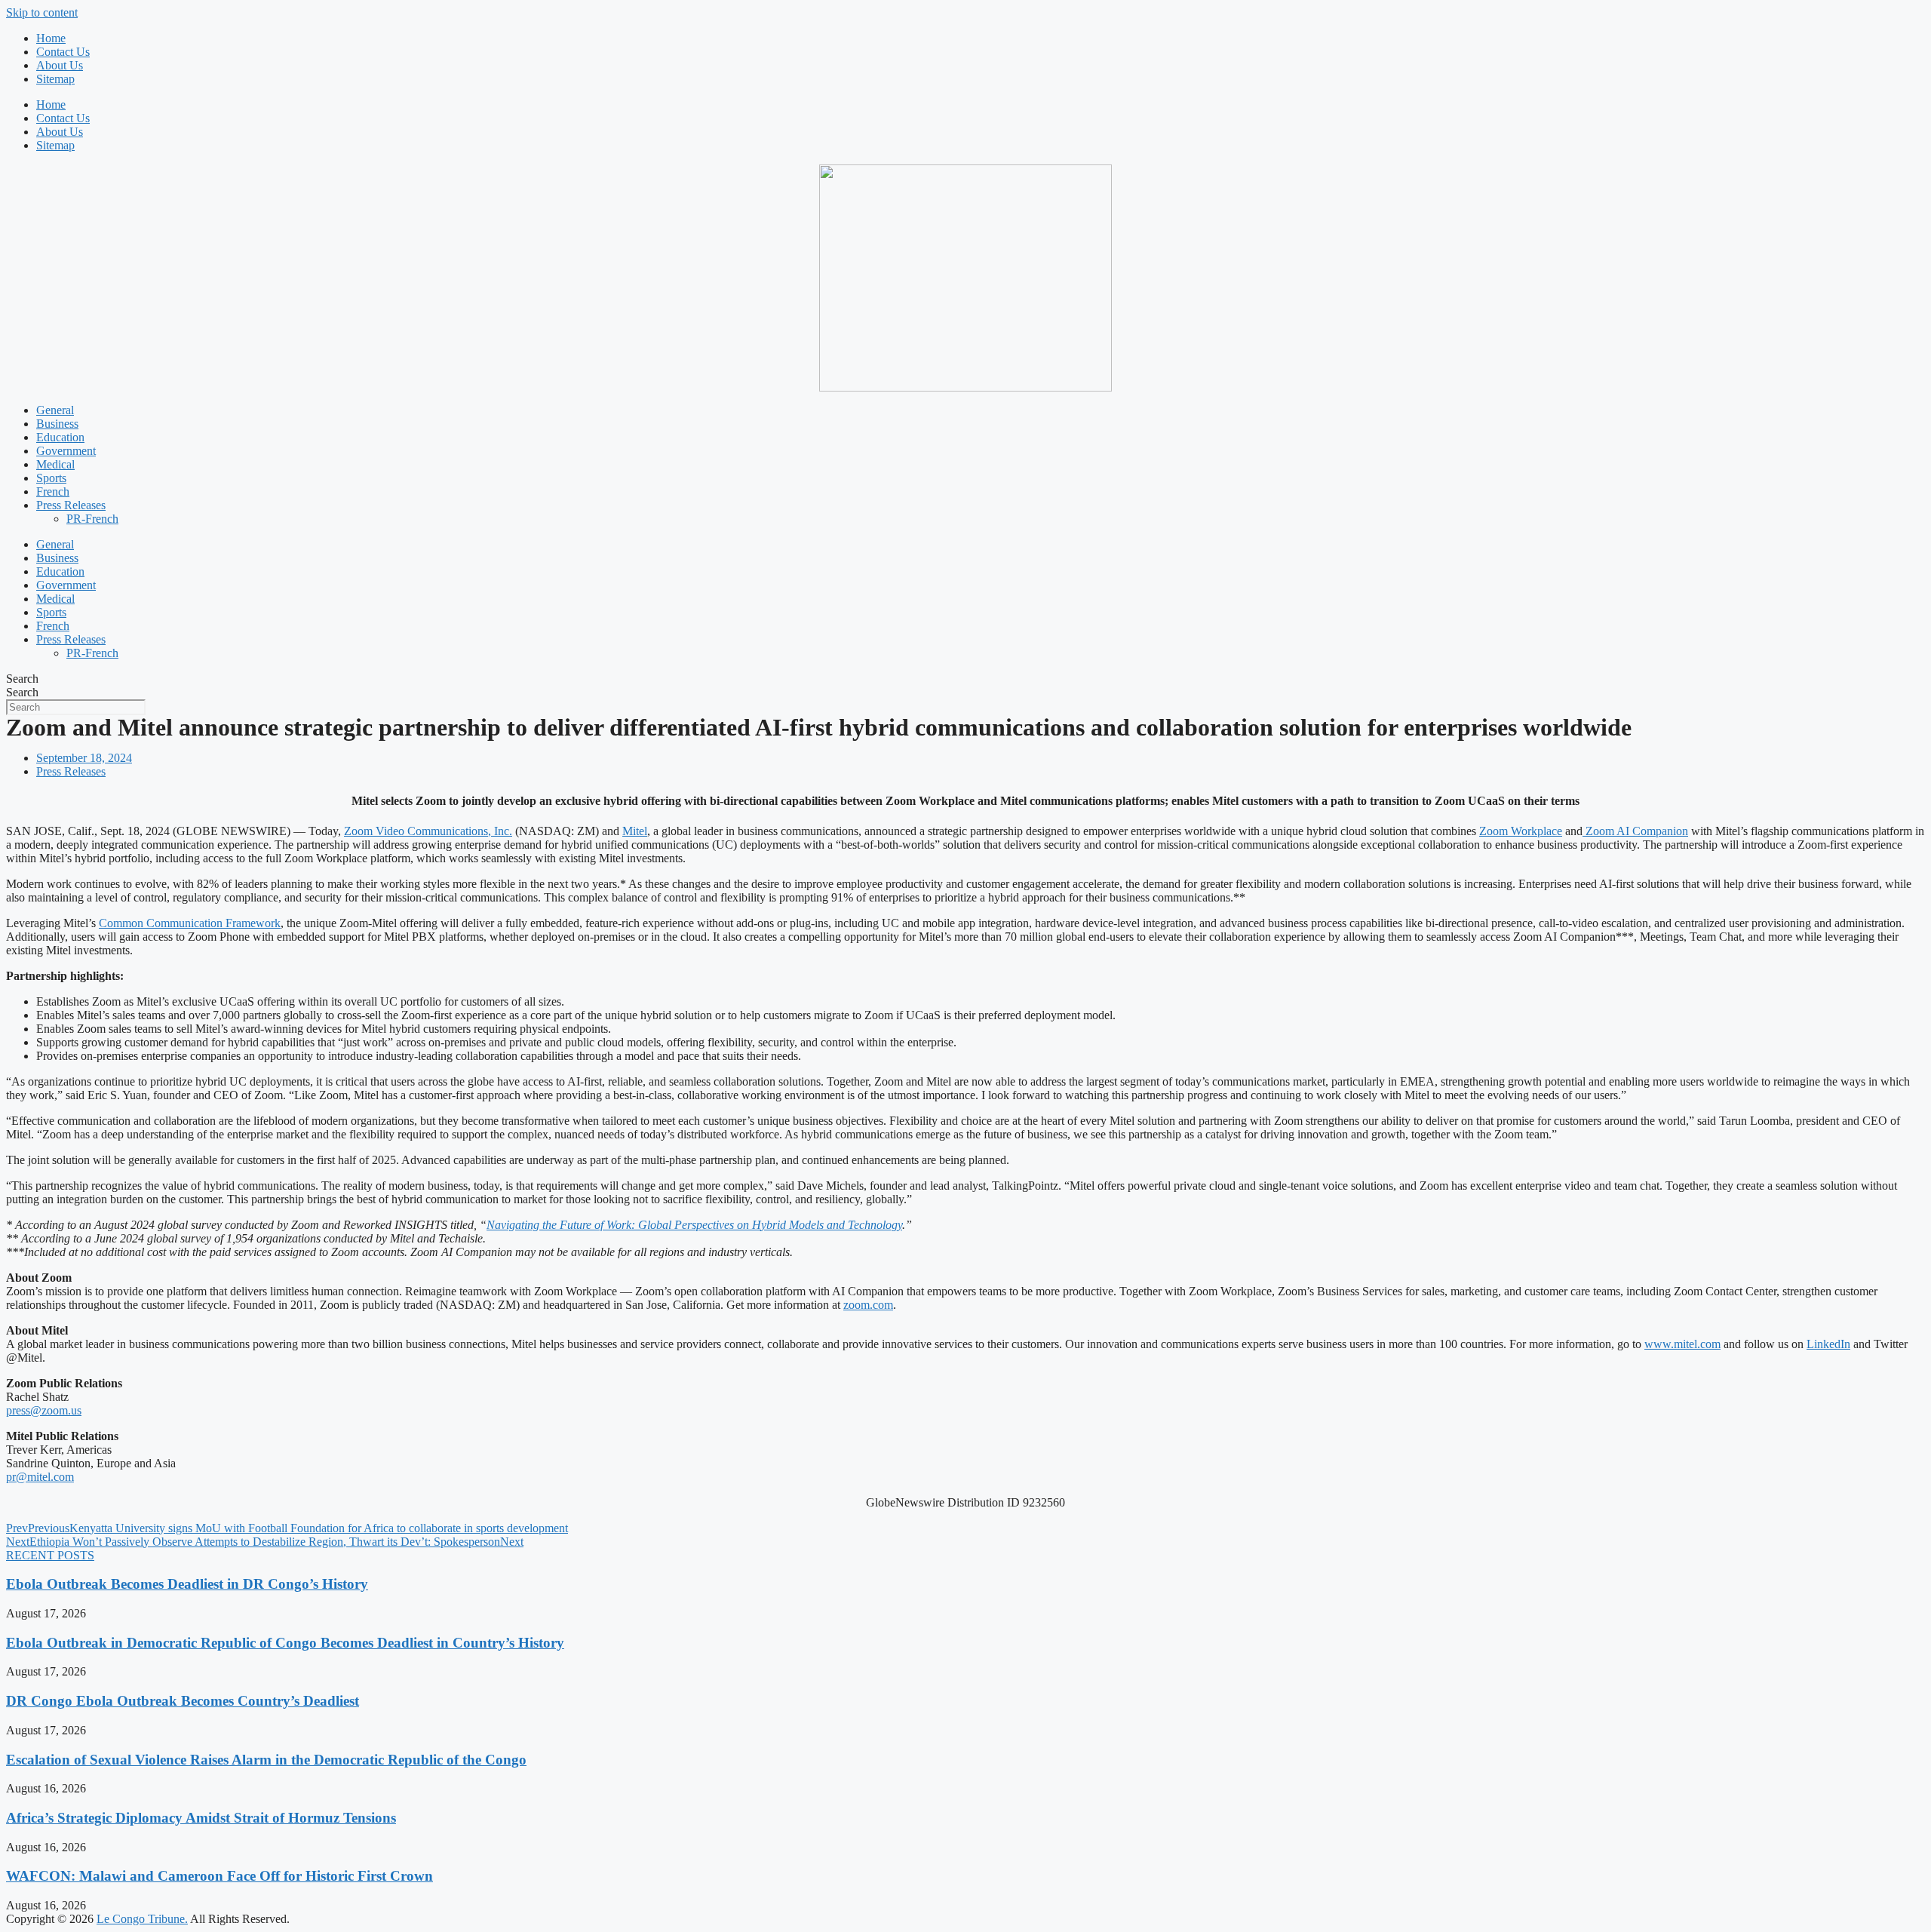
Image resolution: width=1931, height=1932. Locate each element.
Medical (55, 464)
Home (51, 38)
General (55, 410)
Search (22, 679)
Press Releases (71, 505)
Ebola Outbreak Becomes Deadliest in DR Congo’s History (187, 1584)
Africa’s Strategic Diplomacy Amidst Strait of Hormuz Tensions (201, 1818)
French (53, 491)
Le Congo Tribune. (142, 1919)
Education (60, 437)
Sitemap (55, 79)
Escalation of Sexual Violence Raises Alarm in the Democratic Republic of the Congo (266, 1760)
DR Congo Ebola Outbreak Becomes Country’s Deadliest (183, 1701)
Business (57, 424)
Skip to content (42, 12)
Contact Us (63, 52)
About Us (60, 65)
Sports (51, 478)
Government (66, 451)
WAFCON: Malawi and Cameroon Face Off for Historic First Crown (220, 1876)
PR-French (92, 519)
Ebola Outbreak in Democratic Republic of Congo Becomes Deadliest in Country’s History (285, 1643)
